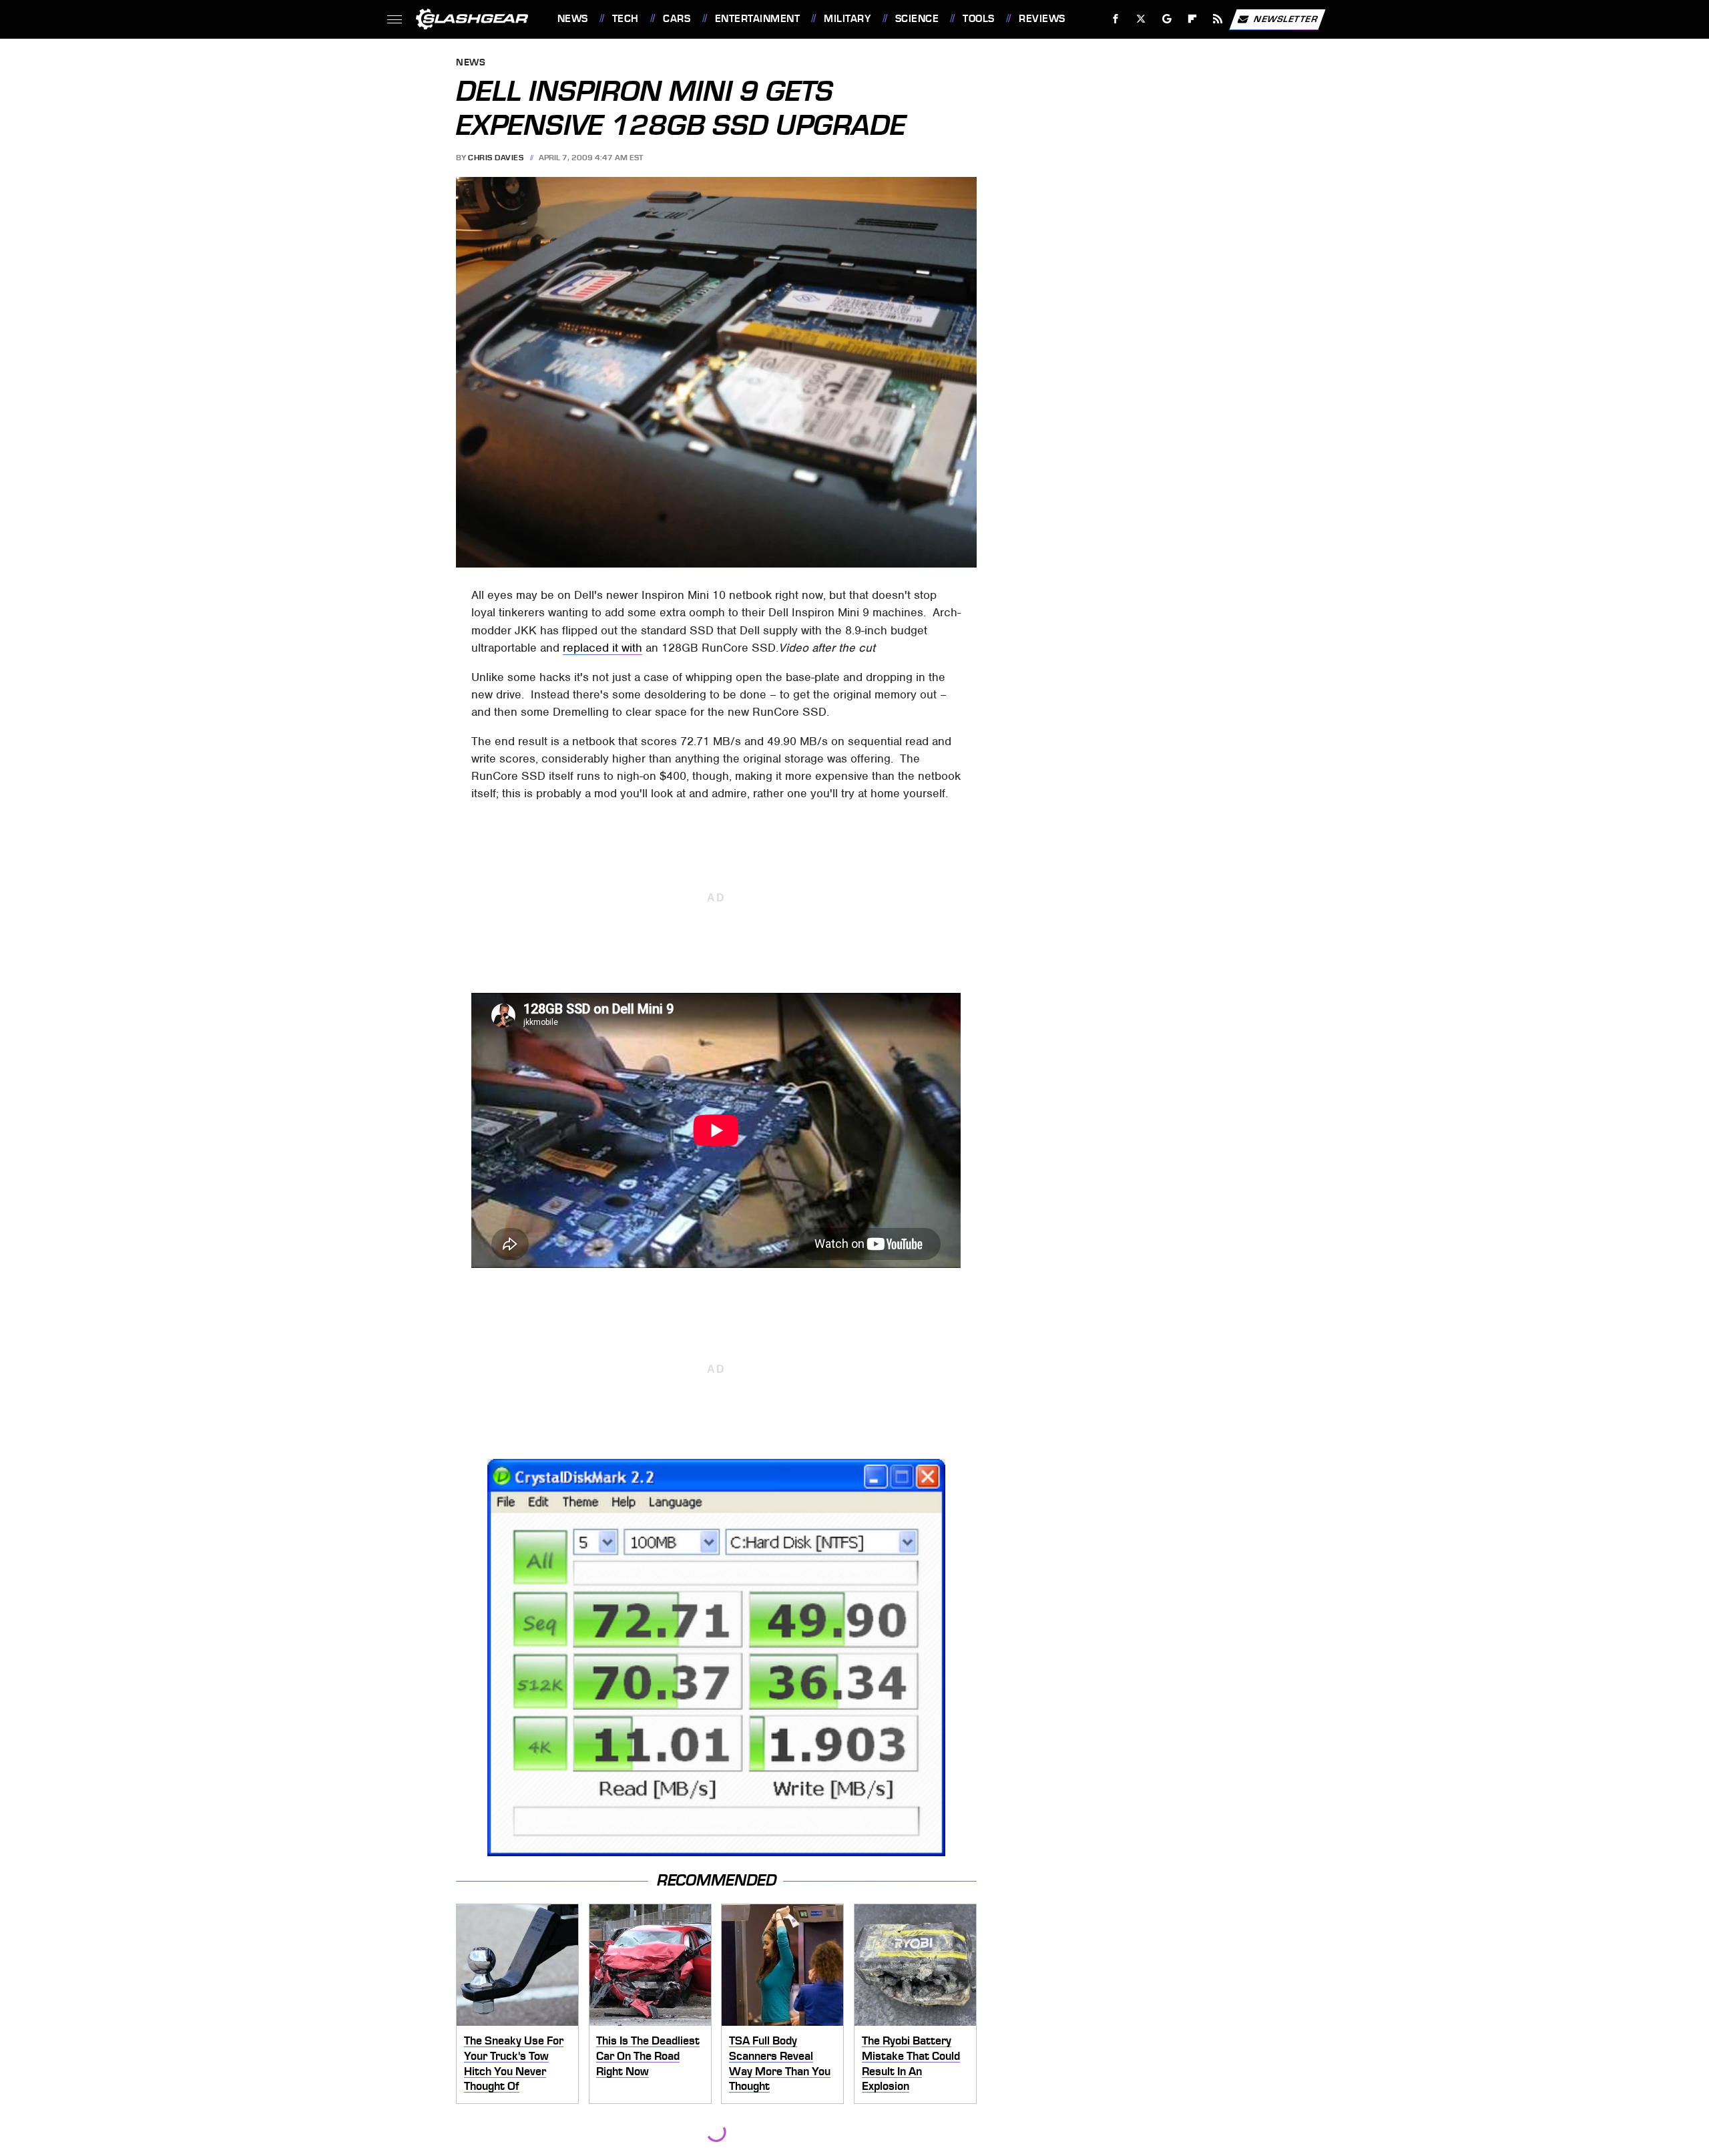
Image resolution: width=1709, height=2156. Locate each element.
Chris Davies (496, 158)
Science (917, 19)
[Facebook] (1116, 19)
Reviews (1042, 19)
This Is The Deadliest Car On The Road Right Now (648, 2056)
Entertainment (757, 19)
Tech (626, 19)
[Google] (1167, 19)
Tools (978, 19)
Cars (677, 19)
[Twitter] (1141, 19)
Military (847, 19)
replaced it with (602, 648)
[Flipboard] (1193, 19)
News (572, 19)
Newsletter (1286, 18)
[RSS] (1217, 19)
